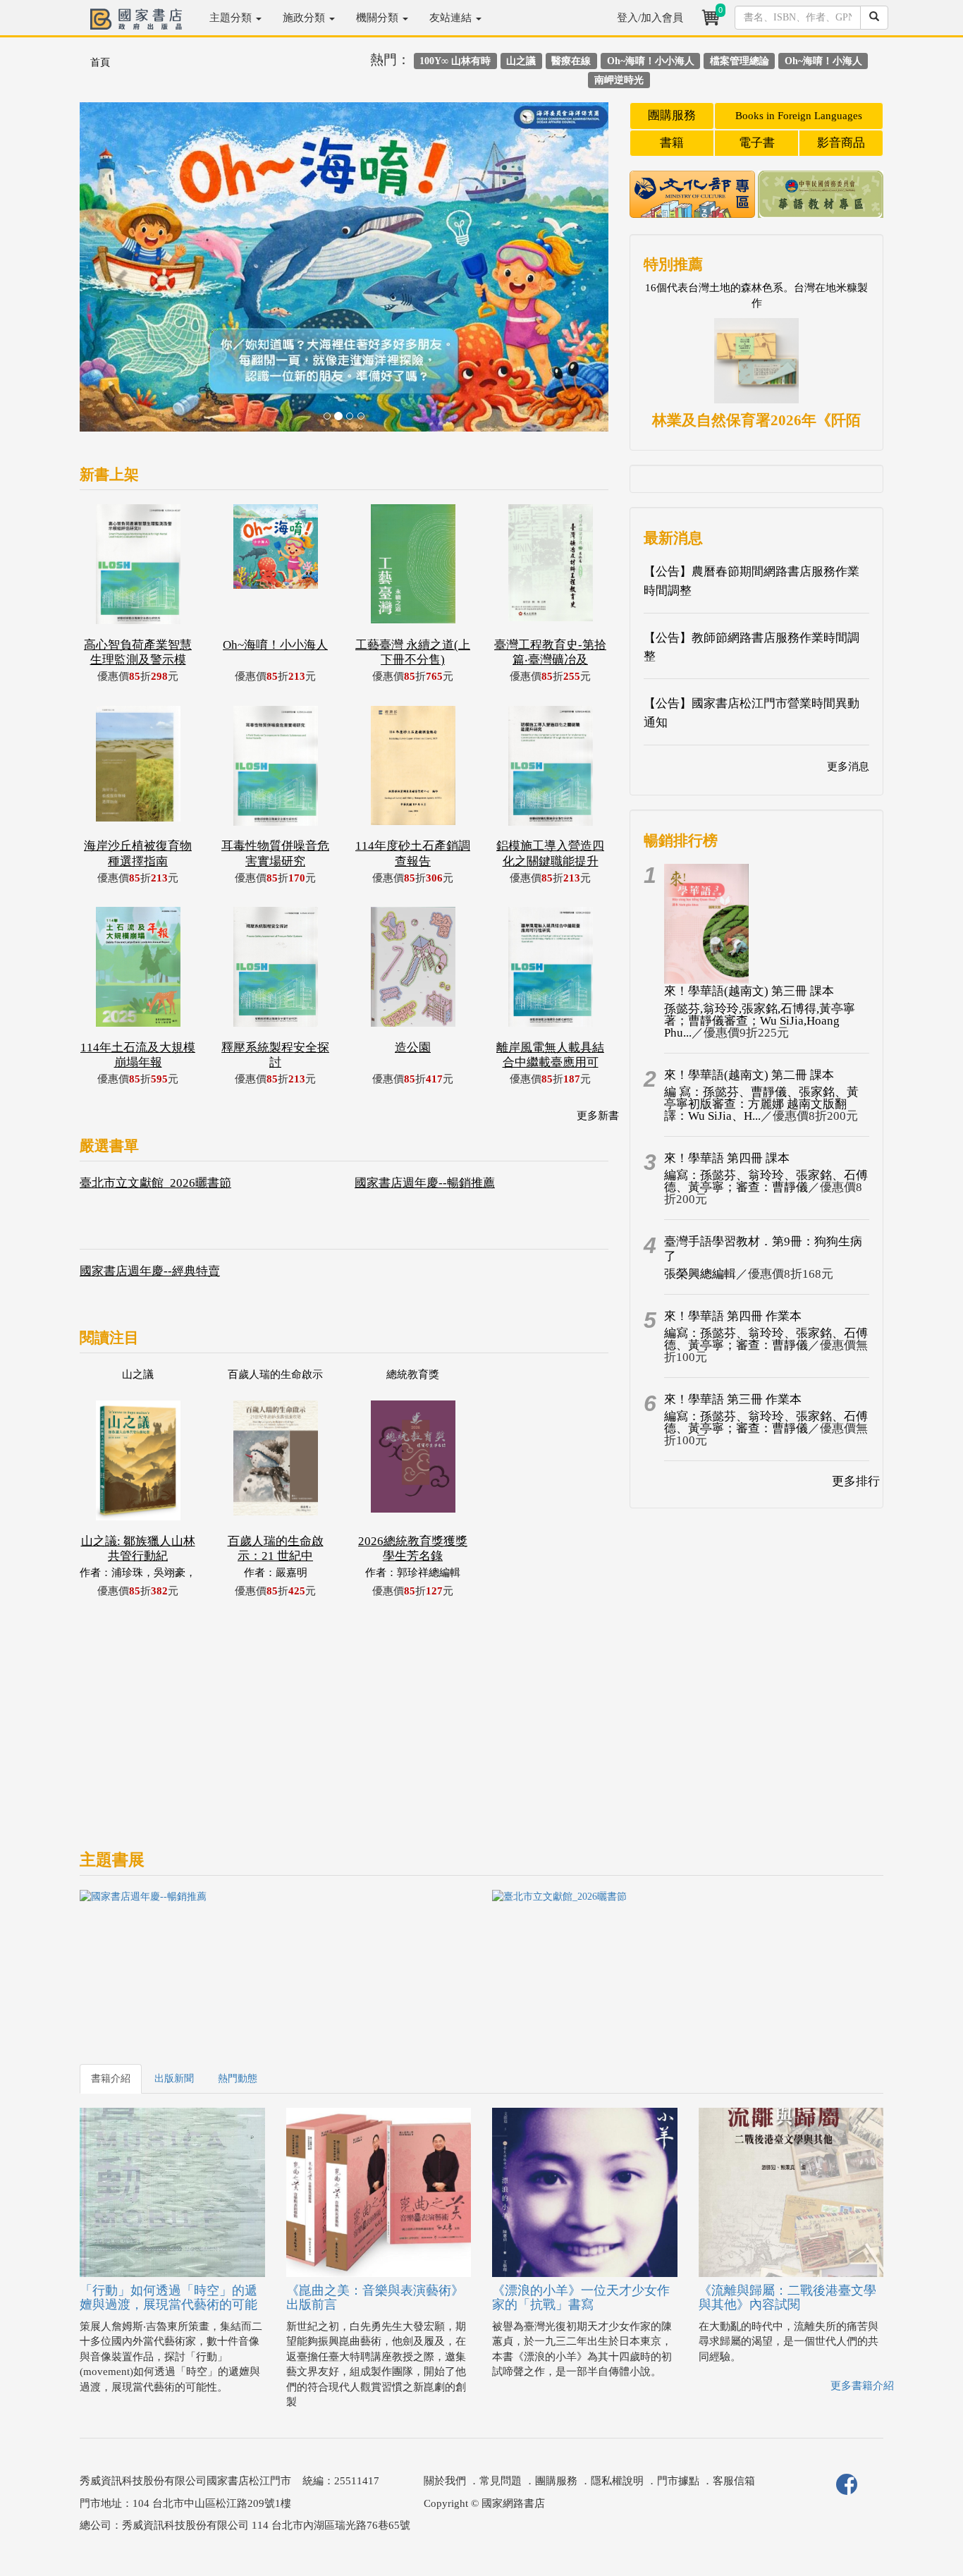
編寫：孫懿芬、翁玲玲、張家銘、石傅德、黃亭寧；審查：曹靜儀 (766, 1181)
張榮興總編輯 (700, 1274)
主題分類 (232, 18)
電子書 (757, 143)
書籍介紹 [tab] (111, 2078)
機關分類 (379, 18)
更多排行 (856, 1481)
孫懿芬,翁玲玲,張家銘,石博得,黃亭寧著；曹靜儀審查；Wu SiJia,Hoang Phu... (760, 1021)
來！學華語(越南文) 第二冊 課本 (749, 1075)
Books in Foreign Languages (799, 116)
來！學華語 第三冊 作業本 (733, 1399)
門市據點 (678, 2481)
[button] (119, 274)
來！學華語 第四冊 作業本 (733, 1316)
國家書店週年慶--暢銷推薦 (425, 1183)
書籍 (672, 143)
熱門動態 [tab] (238, 2078)
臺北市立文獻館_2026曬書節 (155, 1183)
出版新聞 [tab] (174, 2078)
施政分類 (305, 18)
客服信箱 (734, 2481)
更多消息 (848, 767)
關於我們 (445, 2481)
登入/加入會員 (650, 18)
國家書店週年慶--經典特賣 (150, 1271)
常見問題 (501, 2481)
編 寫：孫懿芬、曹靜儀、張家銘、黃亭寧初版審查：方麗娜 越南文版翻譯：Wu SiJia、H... (761, 1104)
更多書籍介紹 (862, 2386)
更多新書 (598, 1116)
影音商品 (841, 143)
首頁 (100, 62)
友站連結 (452, 18)
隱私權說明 (617, 2481)
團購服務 (672, 115)
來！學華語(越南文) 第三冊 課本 (749, 991)
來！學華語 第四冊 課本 (727, 1158)
